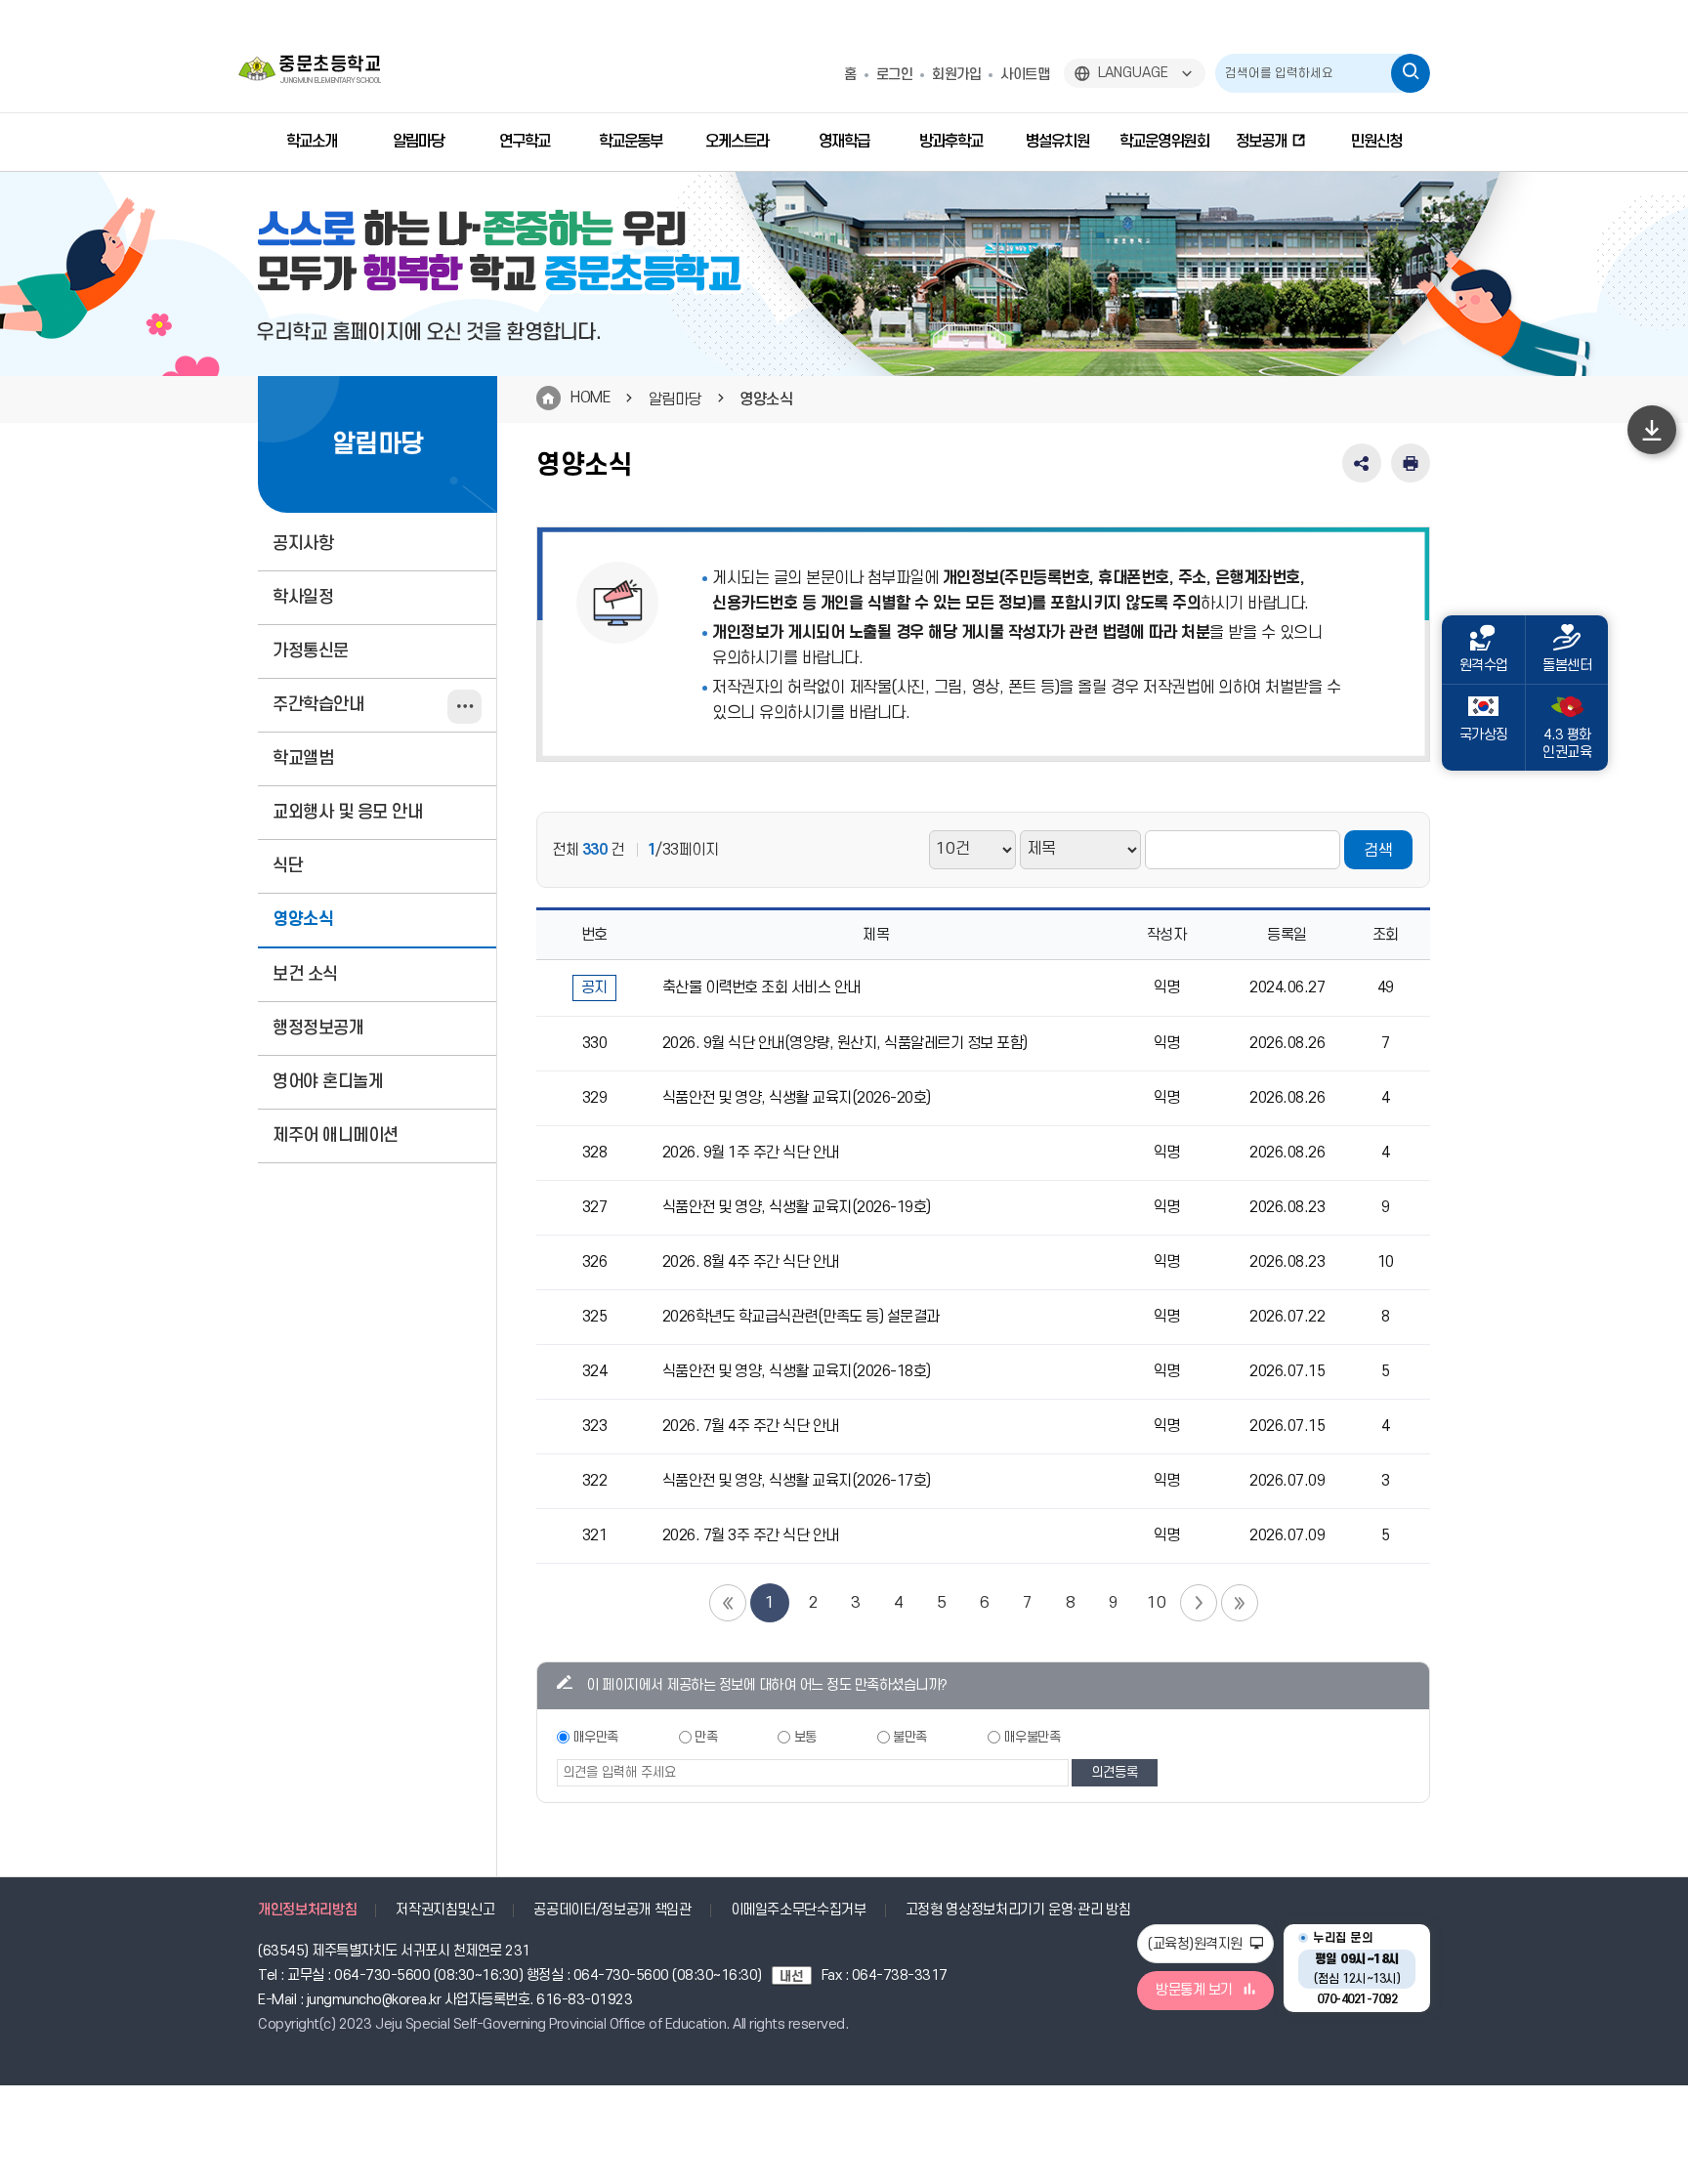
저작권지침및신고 (445, 1910)
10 (1156, 1603)
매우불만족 (1033, 1737)
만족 (706, 1737)
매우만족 (596, 1737)
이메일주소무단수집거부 (799, 1910)
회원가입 (956, 75)
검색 (1378, 851)
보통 (805, 1737)
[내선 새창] (797, 1975)
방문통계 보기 (1194, 1990)
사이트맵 (1025, 75)
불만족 (910, 1737)
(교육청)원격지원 (1197, 1944)
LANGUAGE (1133, 73)
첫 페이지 (728, 1603)
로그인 (895, 75)
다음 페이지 (1199, 1603)
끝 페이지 (1240, 1603)
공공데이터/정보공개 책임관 (612, 1910)
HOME (590, 398)
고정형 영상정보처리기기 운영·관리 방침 (1018, 1910)
